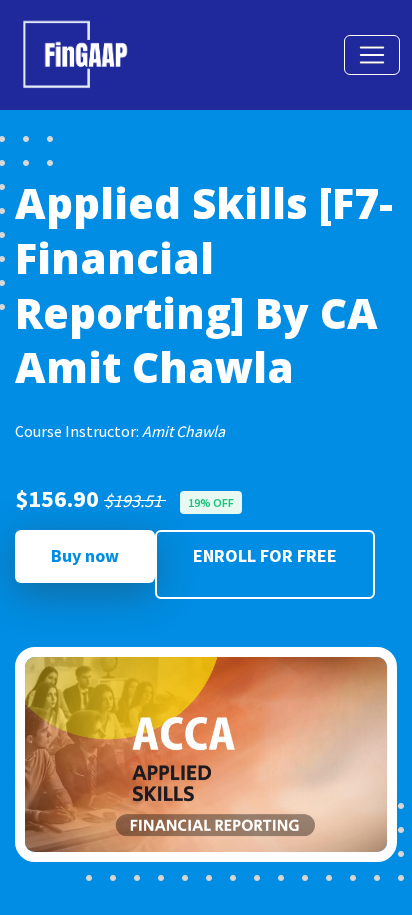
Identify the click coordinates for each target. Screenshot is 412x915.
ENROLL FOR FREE (265, 555)
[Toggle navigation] (372, 55)
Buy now (85, 555)
